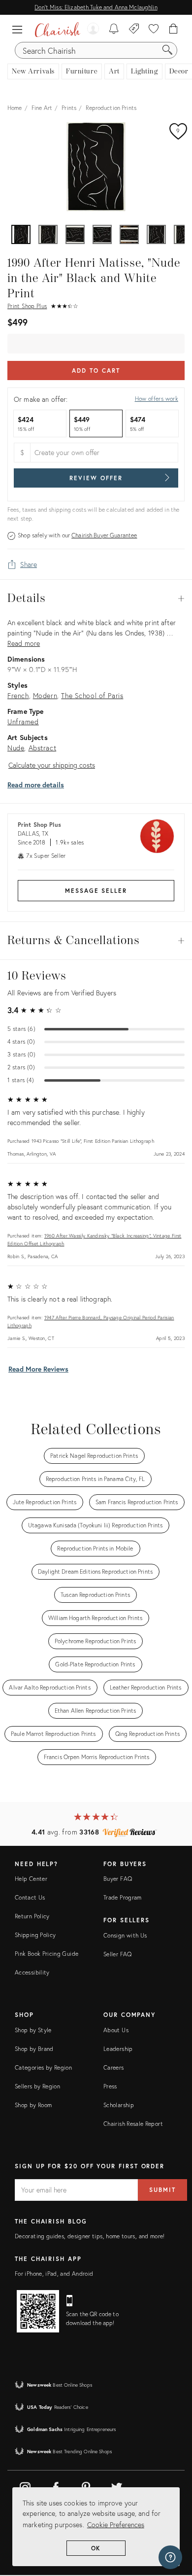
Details (96, 599)
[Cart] (174, 30)
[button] (20, 30)
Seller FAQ (118, 1954)
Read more (24, 643)
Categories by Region (43, 2067)
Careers (114, 2067)
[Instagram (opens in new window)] (25, 2486)
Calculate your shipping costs (52, 765)
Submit (162, 2190)
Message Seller (96, 891)
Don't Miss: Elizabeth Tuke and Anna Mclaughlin (96, 7)
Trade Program (123, 1897)
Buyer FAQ (118, 1879)
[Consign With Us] (134, 30)
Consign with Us (125, 1935)
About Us (116, 2030)
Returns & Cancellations (96, 941)
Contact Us (30, 1897)
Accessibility (32, 1972)
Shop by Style (33, 2030)
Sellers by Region (37, 2086)
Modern (45, 695)
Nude (16, 748)
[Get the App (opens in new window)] (38, 2311)
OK (96, 2548)
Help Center (31, 1879)
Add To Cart (96, 371)
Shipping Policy (35, 1935)
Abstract (43, 748)
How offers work (157, 399)
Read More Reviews (38, 1369)
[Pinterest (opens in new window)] (86, 2486)
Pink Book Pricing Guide (47, 1954)
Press (110, 2086)
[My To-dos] (114, 30)
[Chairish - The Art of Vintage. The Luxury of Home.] (58, 30)
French (18, 695)
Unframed (23, 722)
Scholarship (119, 2105)
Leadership (118, 2049)
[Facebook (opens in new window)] (56, 2486)
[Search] (167, 50)
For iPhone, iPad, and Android (54, 2274)
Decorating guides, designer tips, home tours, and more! (90, 2236)
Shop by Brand (34, 2049)
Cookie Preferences (116, 2524)
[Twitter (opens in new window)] (117, 2486)
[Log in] (93, 30)
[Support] (170, 2557)
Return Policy (32, 1916)
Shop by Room (33, 2105)
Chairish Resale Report (133, 2124)
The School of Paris (92, 695)
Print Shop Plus (27, 306)
